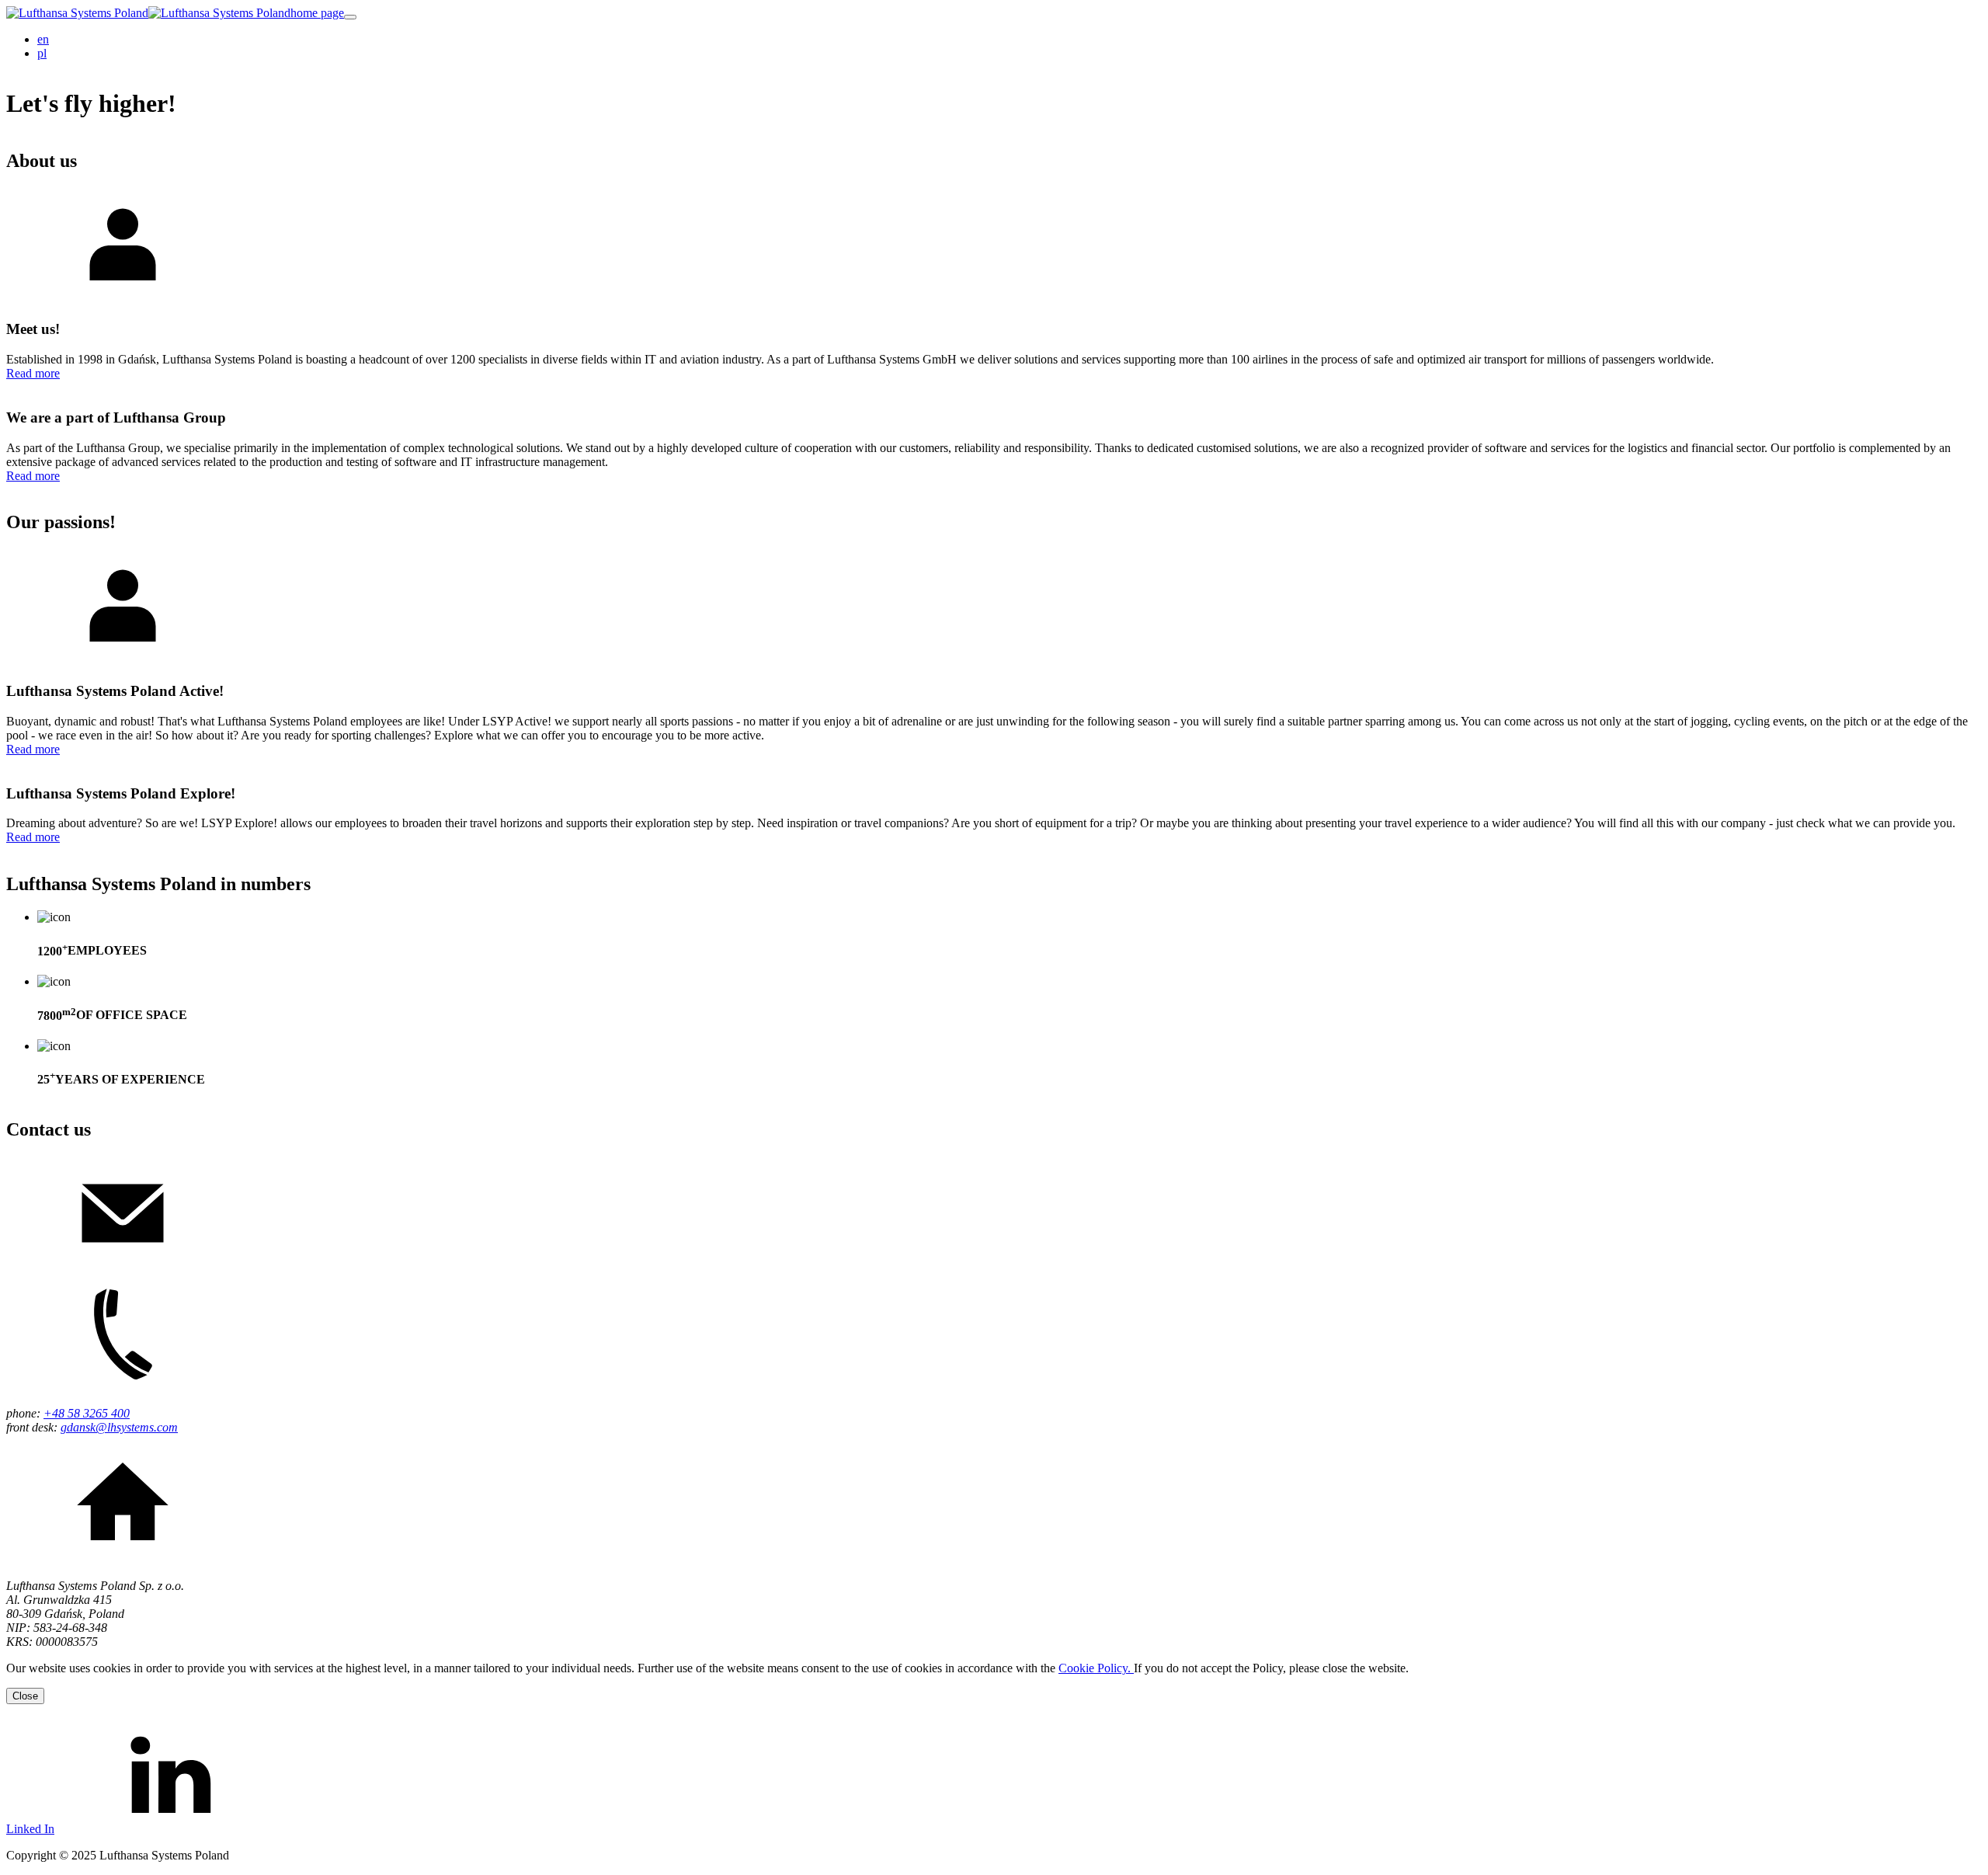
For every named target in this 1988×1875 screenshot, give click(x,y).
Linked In (30, 1829)
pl (42, 53)
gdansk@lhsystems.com (119, 1427)
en (43, 39)
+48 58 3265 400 (87, 1413)
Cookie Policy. (1096, 1668)
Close (25, 1696)
